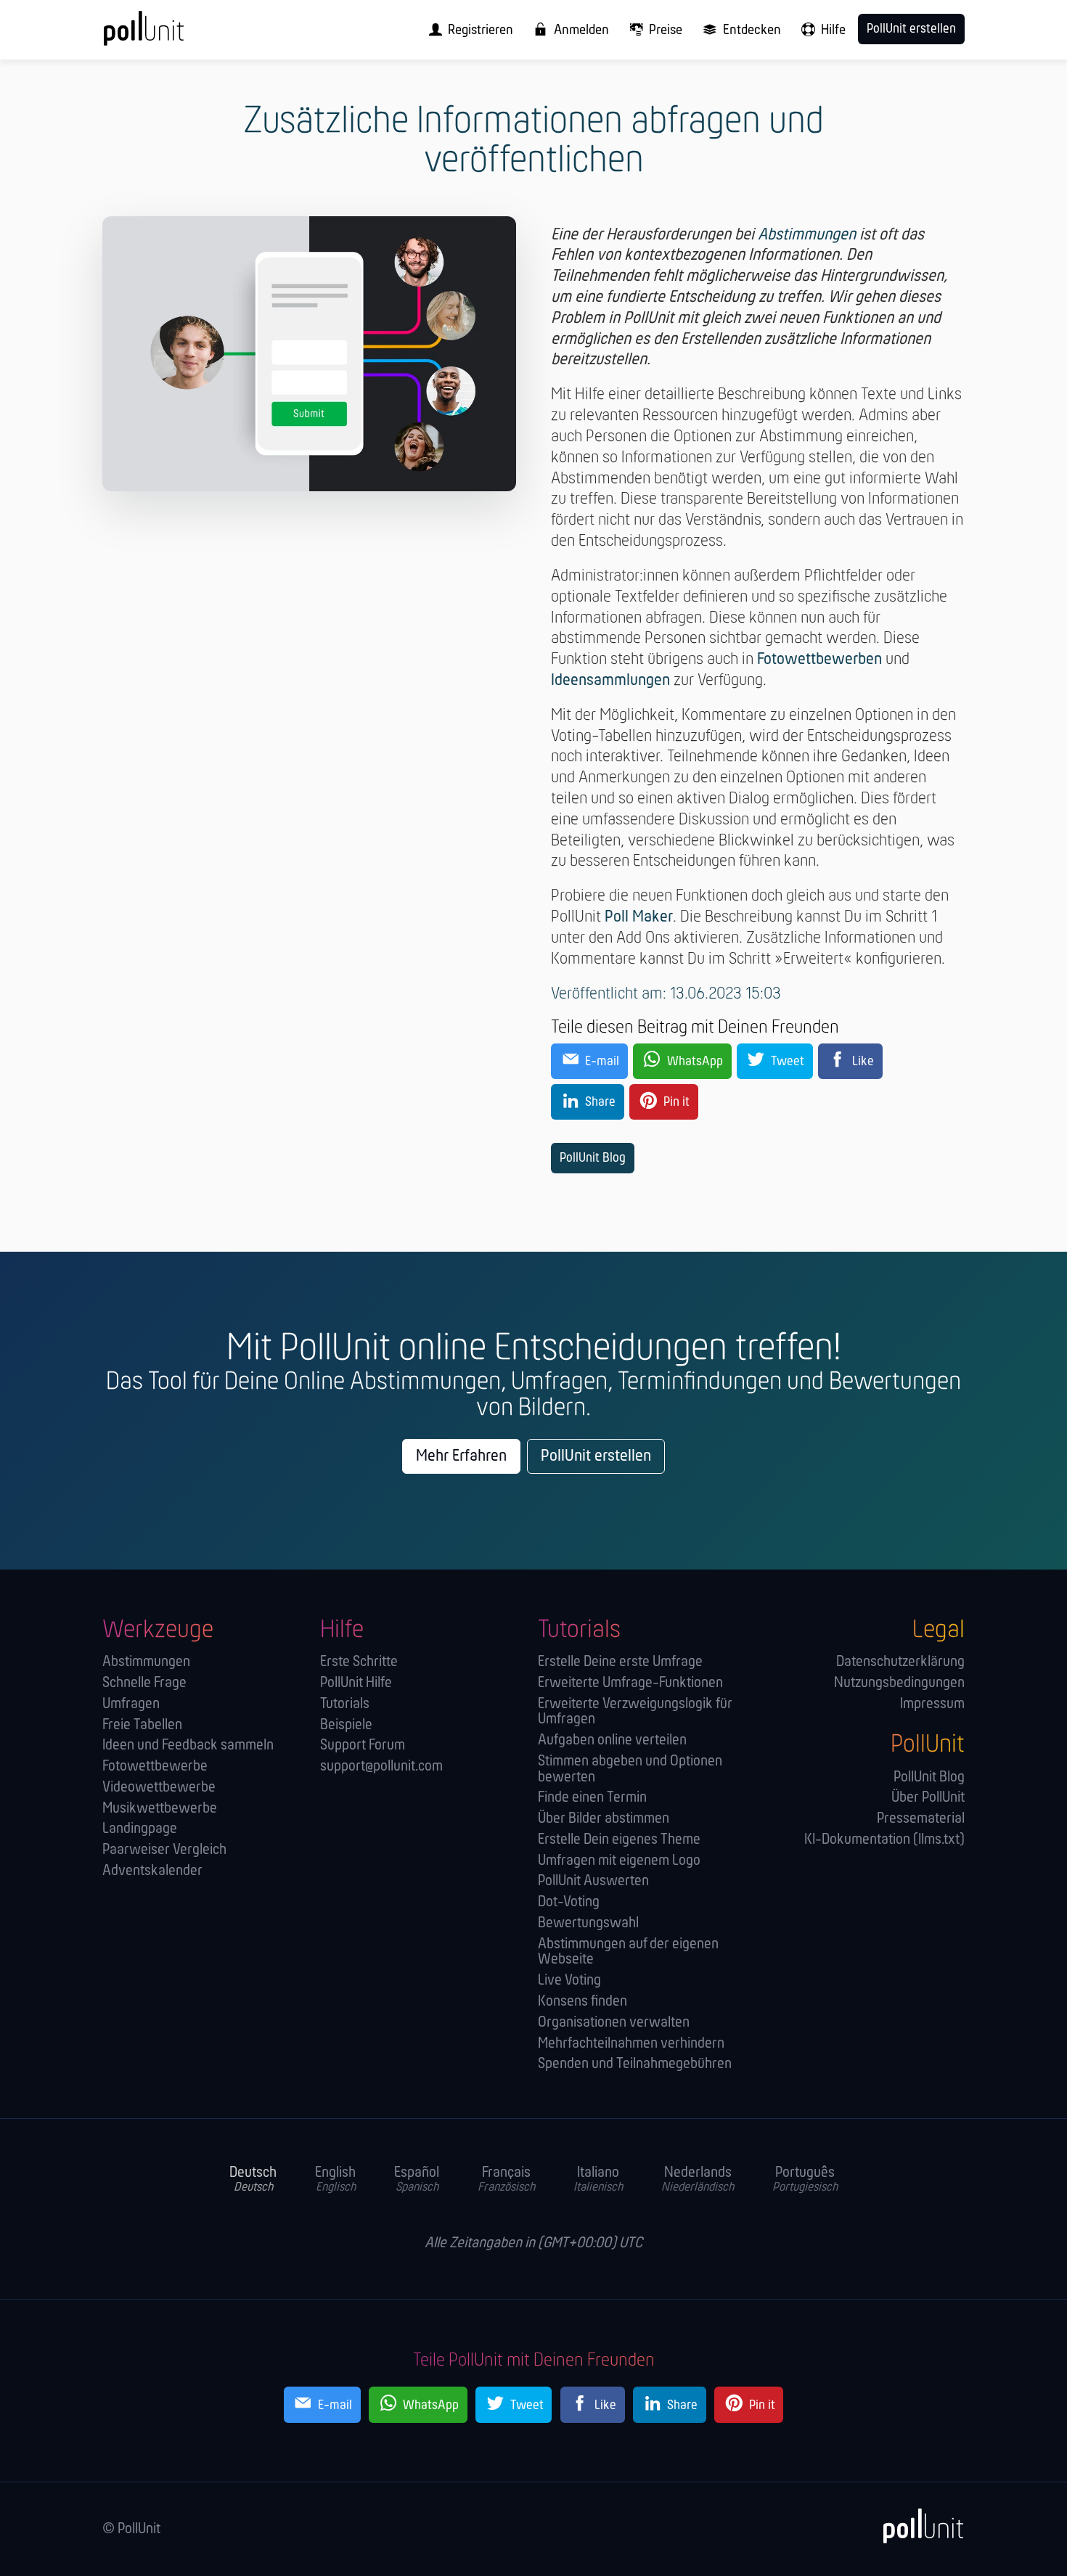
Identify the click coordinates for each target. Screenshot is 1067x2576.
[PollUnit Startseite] (168, 35)
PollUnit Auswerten (593, 1881)
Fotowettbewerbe (155, 1767)
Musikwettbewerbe (160, 1809)
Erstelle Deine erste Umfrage (620, 1662)
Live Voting (569, 1981)
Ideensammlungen (610, 681)
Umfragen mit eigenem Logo (619, 1861)
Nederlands (698, 2180)
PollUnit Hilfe (356, 1683)
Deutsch (253, 2180)
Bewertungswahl (588, 1923)
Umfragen (131, 1704)
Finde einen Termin (592, 1798)
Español (417, 2180)
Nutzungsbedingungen (899, 1683)
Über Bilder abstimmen (604, 1819)
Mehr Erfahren (461, 1456)
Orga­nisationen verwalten (614, 2023)
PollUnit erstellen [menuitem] (911, 29)
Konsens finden (582, 2002)
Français (506, 2180)
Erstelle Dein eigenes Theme (619, 1840)
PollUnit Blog (593, 1158)
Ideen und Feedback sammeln (188, 1746)
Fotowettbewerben (819, 660)
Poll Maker (639, 917)
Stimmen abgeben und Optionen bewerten (630, 1769)
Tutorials (345, 1704)
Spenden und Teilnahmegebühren (635, 2064)
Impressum (932, 1704)
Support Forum (363, 1746)
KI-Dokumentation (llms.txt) (884, 1840)
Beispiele (346, 1725)
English (335, 2180)
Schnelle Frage (144, 1683)
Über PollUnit (928, 1798)
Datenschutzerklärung (900, 1662)
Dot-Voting (569, 1902)
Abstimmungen (807, 235)
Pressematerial (921, 1819)
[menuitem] (467, 30)
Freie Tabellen (142, 1725)
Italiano (598, 2180)
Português (805, 2180)
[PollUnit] (916, 2526)
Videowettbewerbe (159, 1788)
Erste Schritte (359, 1662)
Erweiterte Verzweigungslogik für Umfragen (635, 1712)
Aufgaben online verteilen (612, 1740)
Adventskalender (152, 1871)
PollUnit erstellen (596, 1456)
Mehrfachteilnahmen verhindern (631, 2044)
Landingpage (140, 1829)
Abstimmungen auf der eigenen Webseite (628, 1952)
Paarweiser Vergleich (164, 1850)
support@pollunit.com (381, 1767)
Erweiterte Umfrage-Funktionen (630, 1683)
